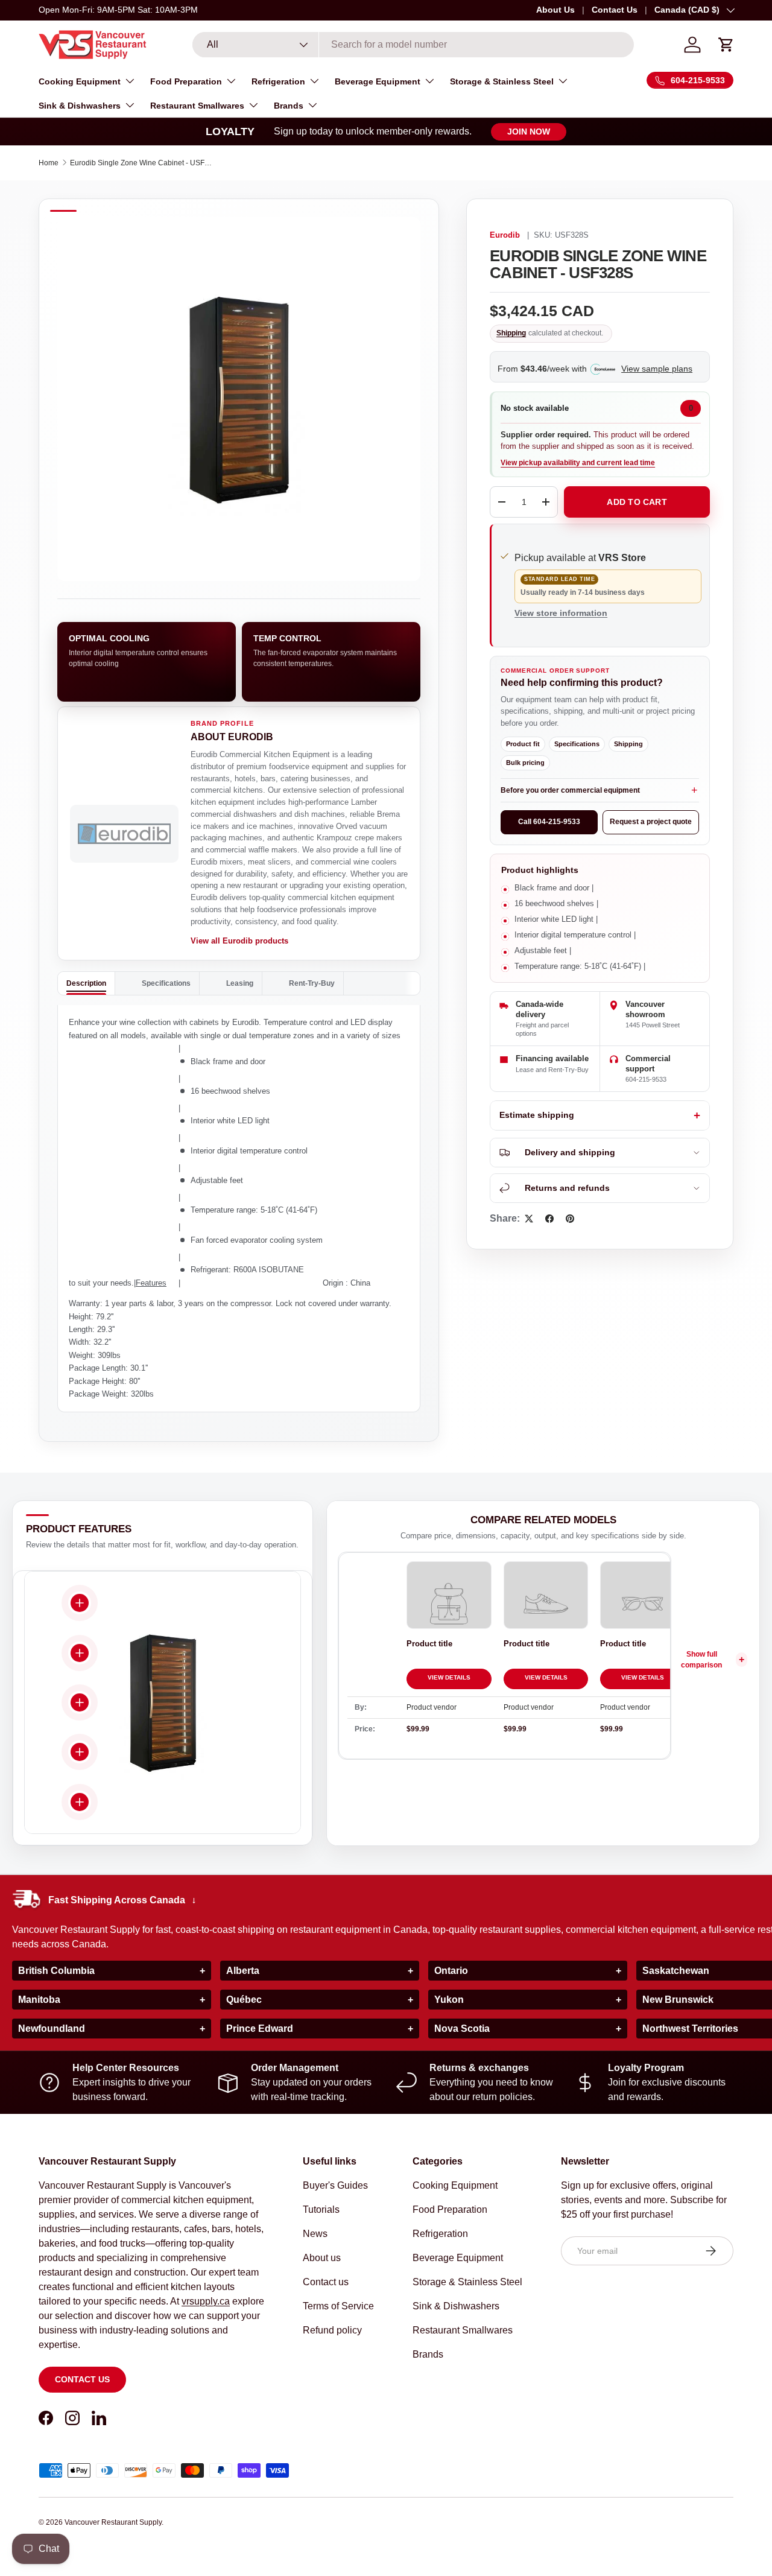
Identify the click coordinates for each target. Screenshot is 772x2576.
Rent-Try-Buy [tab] (312, 983)
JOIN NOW (529, 132)
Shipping (511, 333)
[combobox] (413, 45)
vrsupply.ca (206, 2301)
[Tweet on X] (529, 1219)
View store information (561, 613)
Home (49, 163)
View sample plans (657, 369)
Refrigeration (278, 81)
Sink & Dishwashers (80, 106)
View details (449, 1677)
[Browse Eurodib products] (124, 834)
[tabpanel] (239, 1208)
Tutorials (321, 2210)
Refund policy (332, 2330)
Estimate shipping (537, 1115)
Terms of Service (338, 2306)
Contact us (82, 2379)
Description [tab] (86, 983)
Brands (289, 106)
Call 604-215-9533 (549, 822)
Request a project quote (651, 822)
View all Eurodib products (239, 941)
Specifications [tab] (166, 983)
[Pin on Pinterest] (570, 1219)
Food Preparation (186, 81)
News (315, 2234)
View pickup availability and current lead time (578, 463)
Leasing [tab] (240, 983)
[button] (726, 45)
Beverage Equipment (378, 81)
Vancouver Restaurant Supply (113, 2522)
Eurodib (505, 235)
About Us (555, 10)
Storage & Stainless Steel (502, 81)
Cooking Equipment (80, 81)
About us (322, 2258)
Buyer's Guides (335, 2185)
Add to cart (637, 502)
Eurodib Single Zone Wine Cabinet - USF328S (142, 163)
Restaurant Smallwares (197, 106)
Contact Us (615, 10)
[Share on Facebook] (549, 1219)
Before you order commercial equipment (570, 790)
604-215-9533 (646, 1079)
